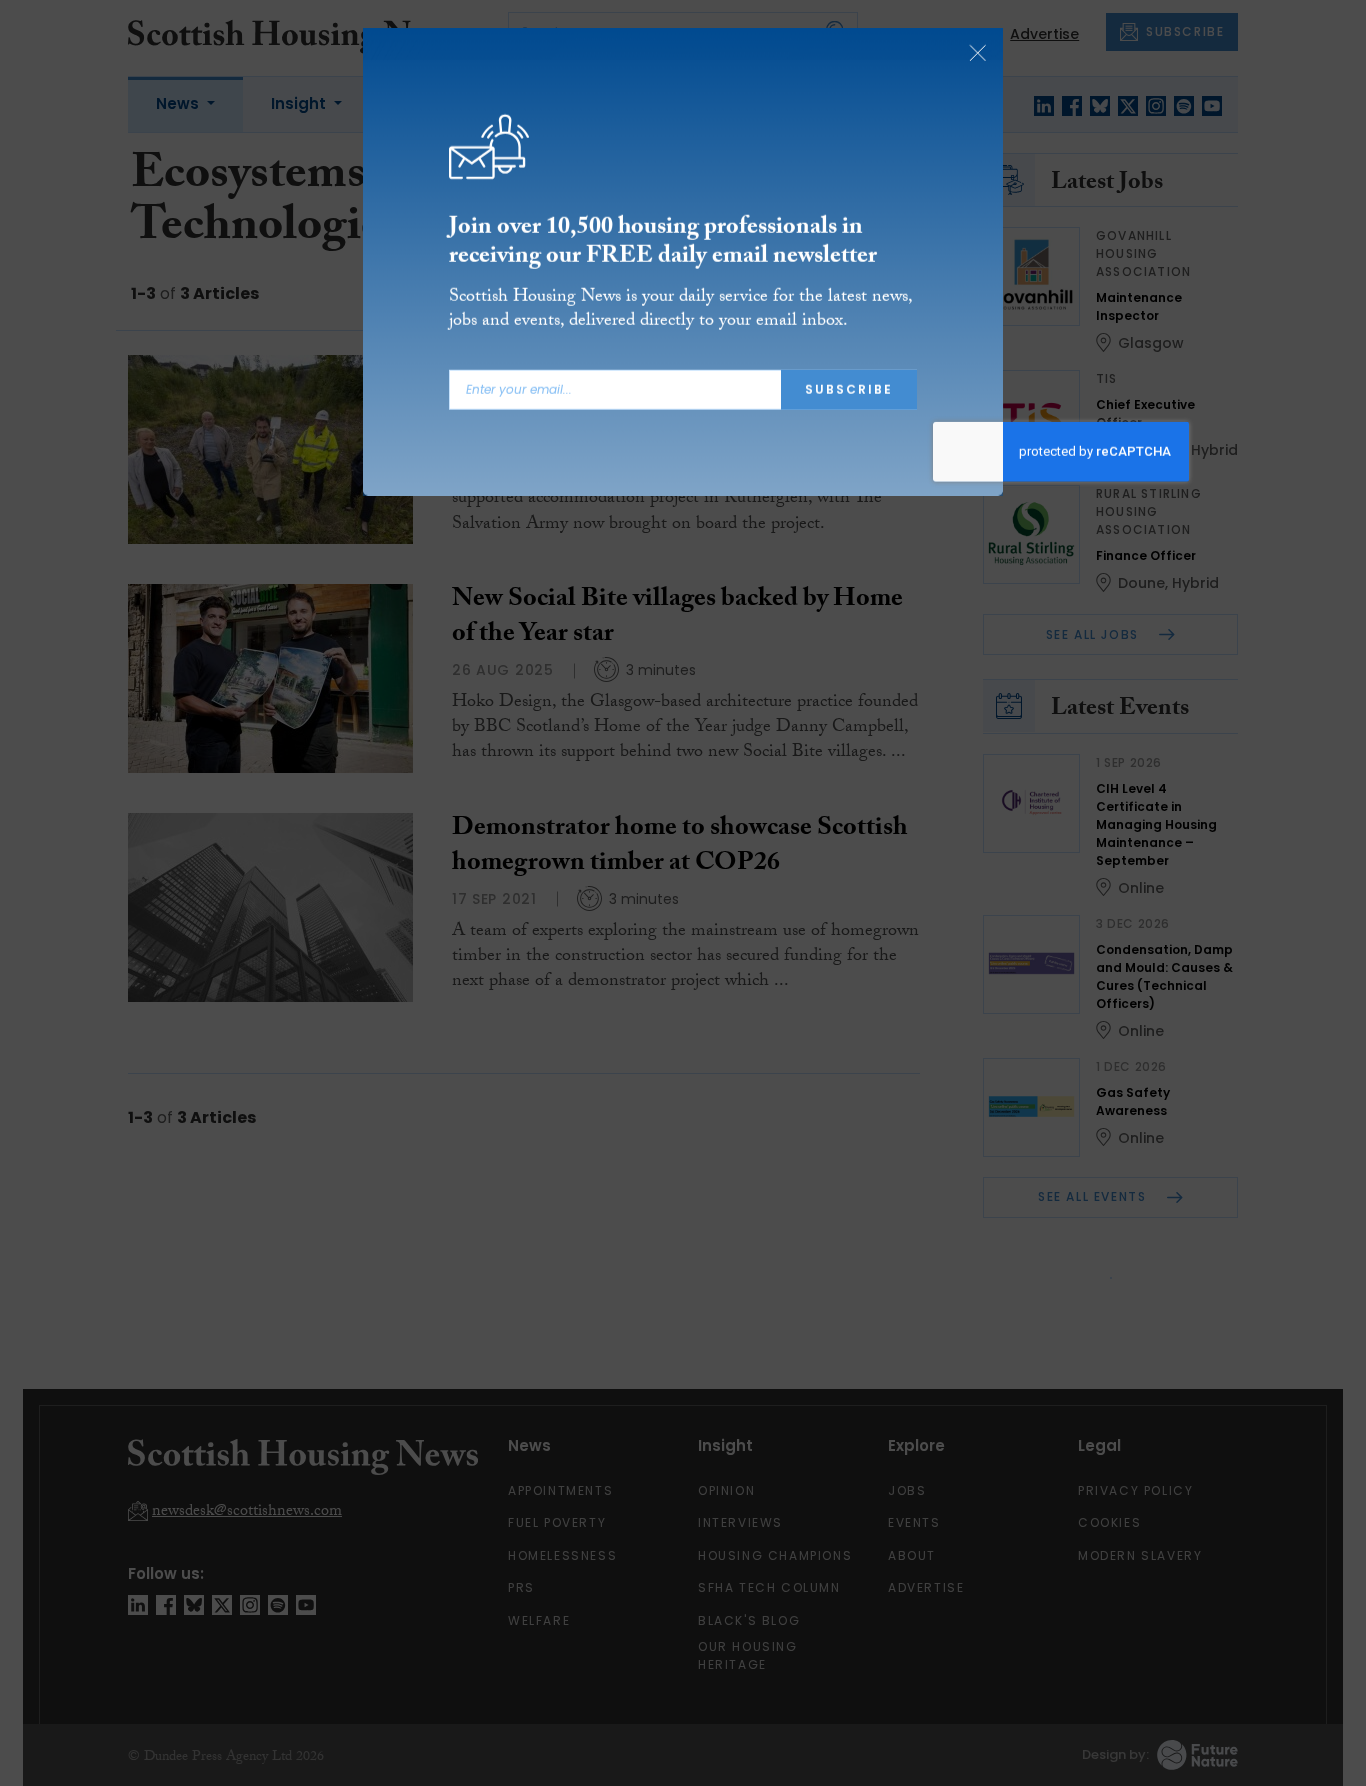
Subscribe (849, 389)
